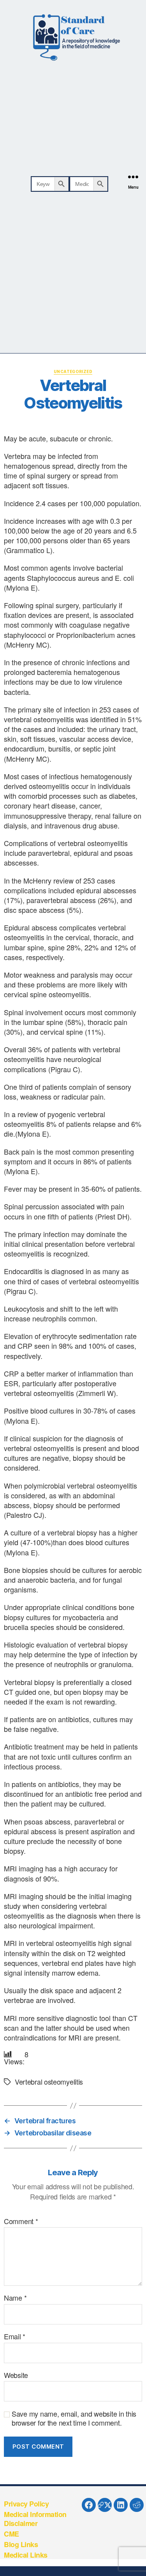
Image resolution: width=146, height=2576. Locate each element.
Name (15, 2298)
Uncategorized (73, 371)
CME (11, 2534)
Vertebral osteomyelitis (49, 2082)
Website (16, 2375)
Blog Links (21, 2544)
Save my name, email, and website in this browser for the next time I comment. (74, 2418)
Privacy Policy (26, 2504)
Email (15, 2337)
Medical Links (26, 2555)
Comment (21, 2221)
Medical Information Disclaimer (35, 2519)
